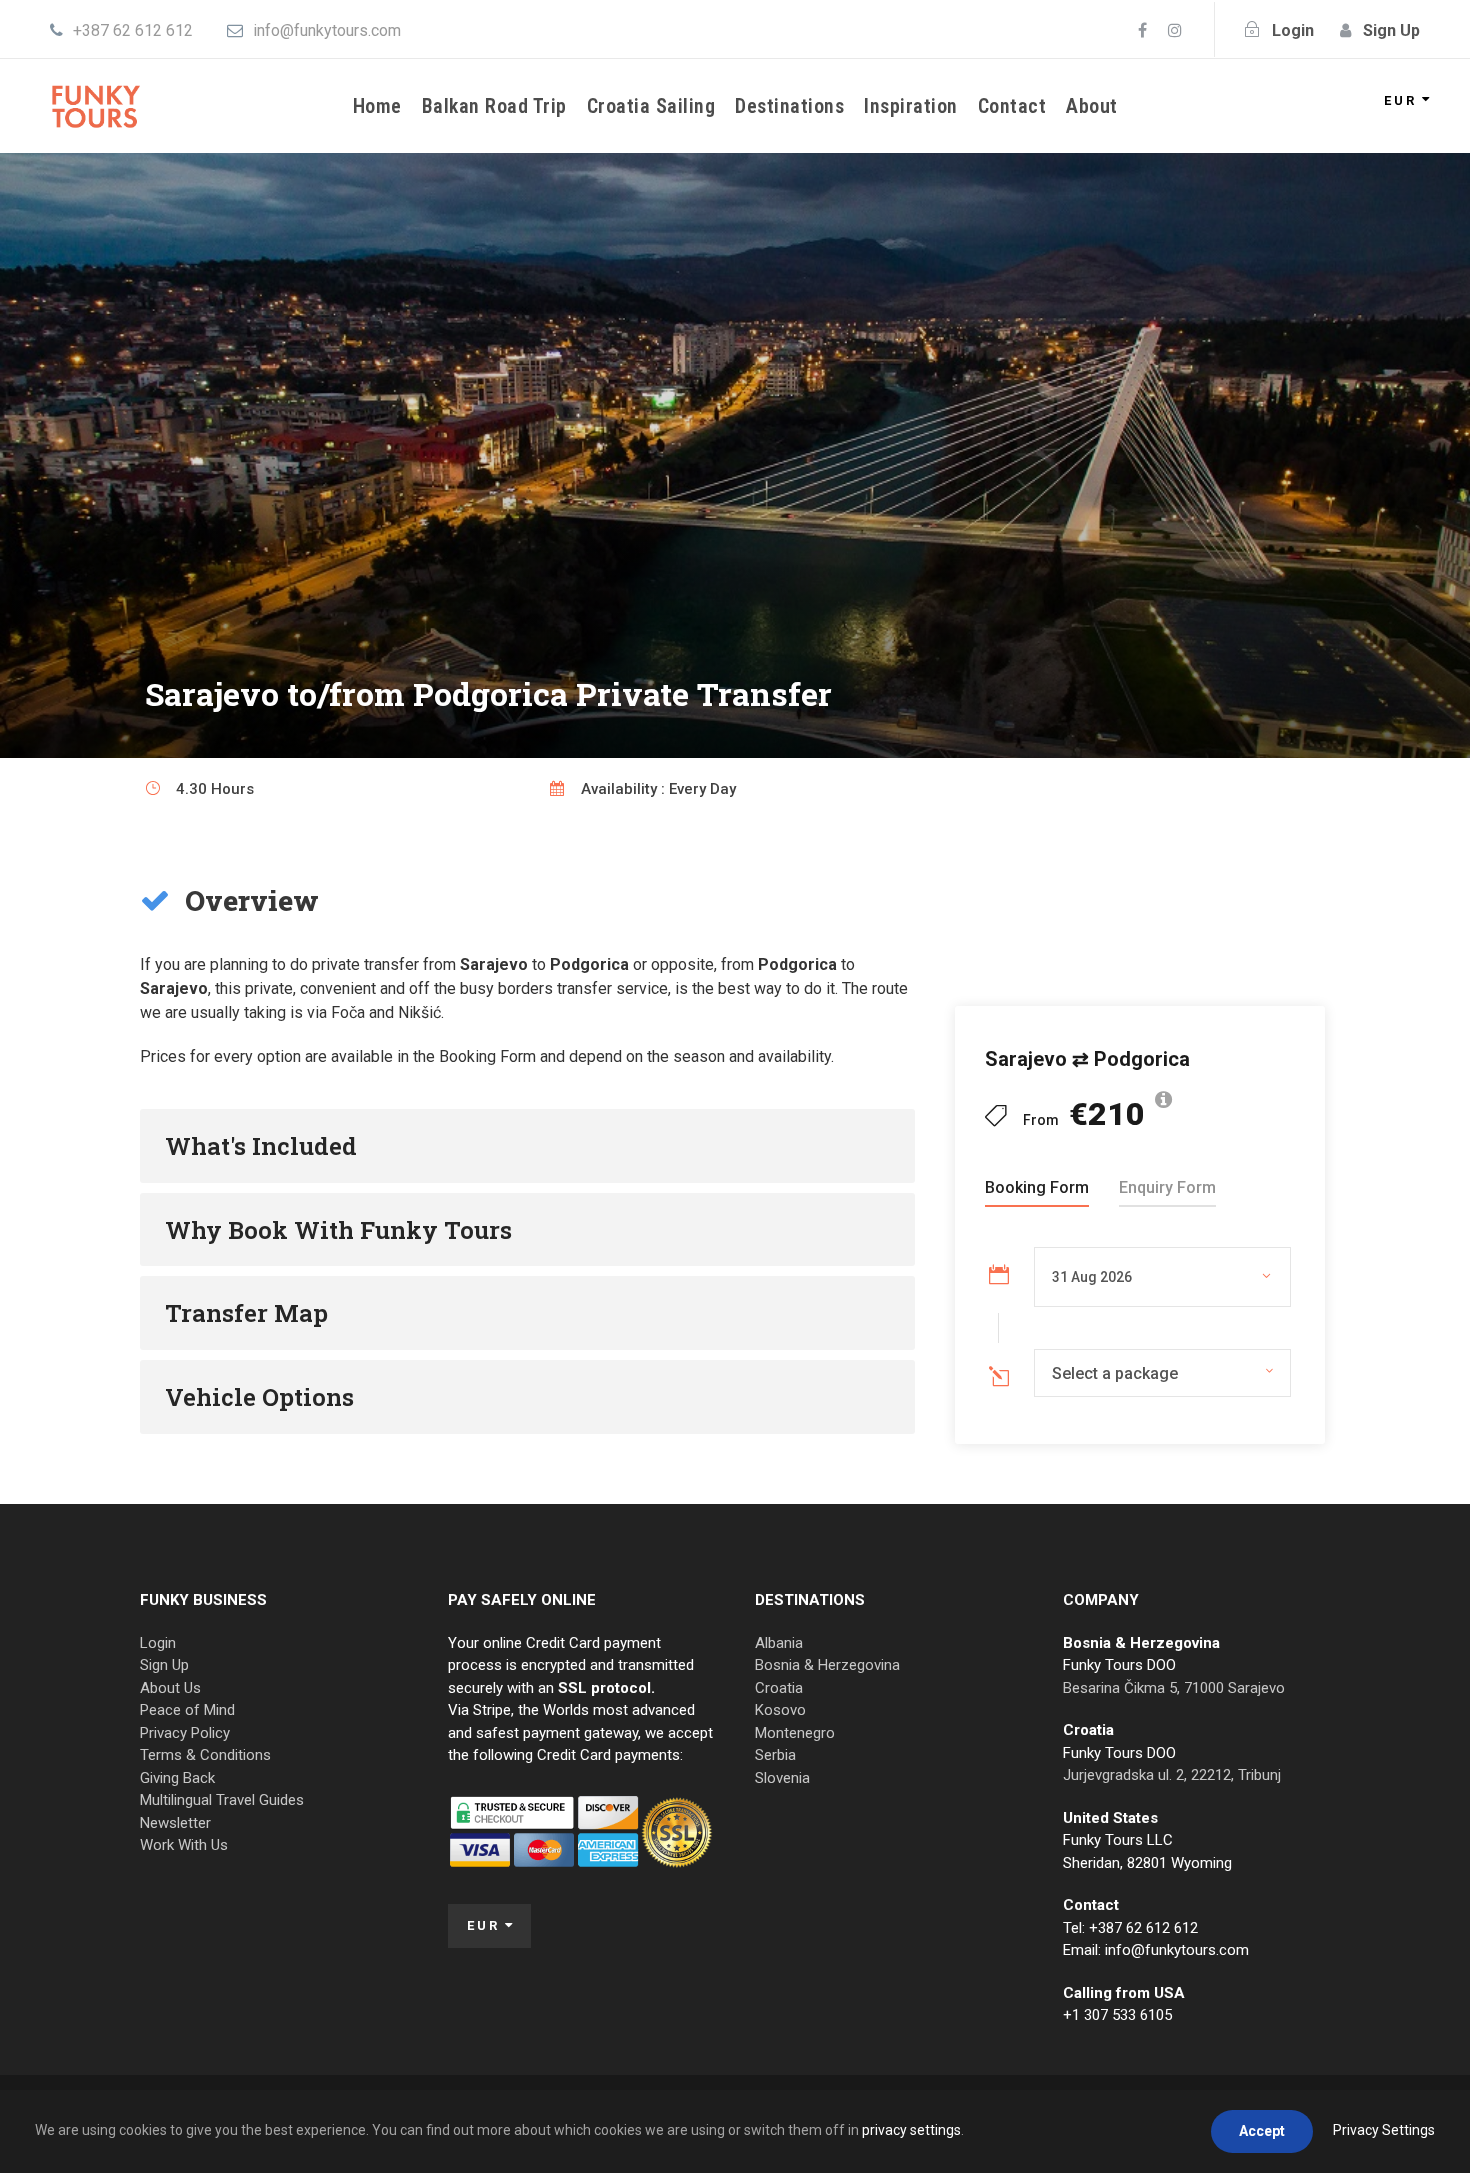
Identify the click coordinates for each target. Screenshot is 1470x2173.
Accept (1262, 2131)
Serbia (775, 1755)
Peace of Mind (187, 1710)
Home (377, 106)
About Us (170, 1688)
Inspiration (911, 106)
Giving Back (177, 1778)
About (1092, 106)
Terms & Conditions (205, 1755)
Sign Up (164, 1665)
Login (158, 1643)
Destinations (789, 106)
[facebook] (1142, 30)
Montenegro (795, 1733)
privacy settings (911, 2130)
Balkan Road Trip (494, 106)
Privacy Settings (1384, 2130)
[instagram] (1175, 30)
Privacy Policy (185, 1733)
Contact (1012, 106)
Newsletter (175, 1823)
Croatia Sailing (651, 106)
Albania (779, 1643)
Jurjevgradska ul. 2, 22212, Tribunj (1172, 1775)
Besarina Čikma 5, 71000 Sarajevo (1174, 1688)
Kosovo (780, 1710)
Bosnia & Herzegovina (827, 1665)
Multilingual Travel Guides (222, 1800)
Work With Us (184, 1845)
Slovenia (782, 1778)
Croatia (779, 1688)
